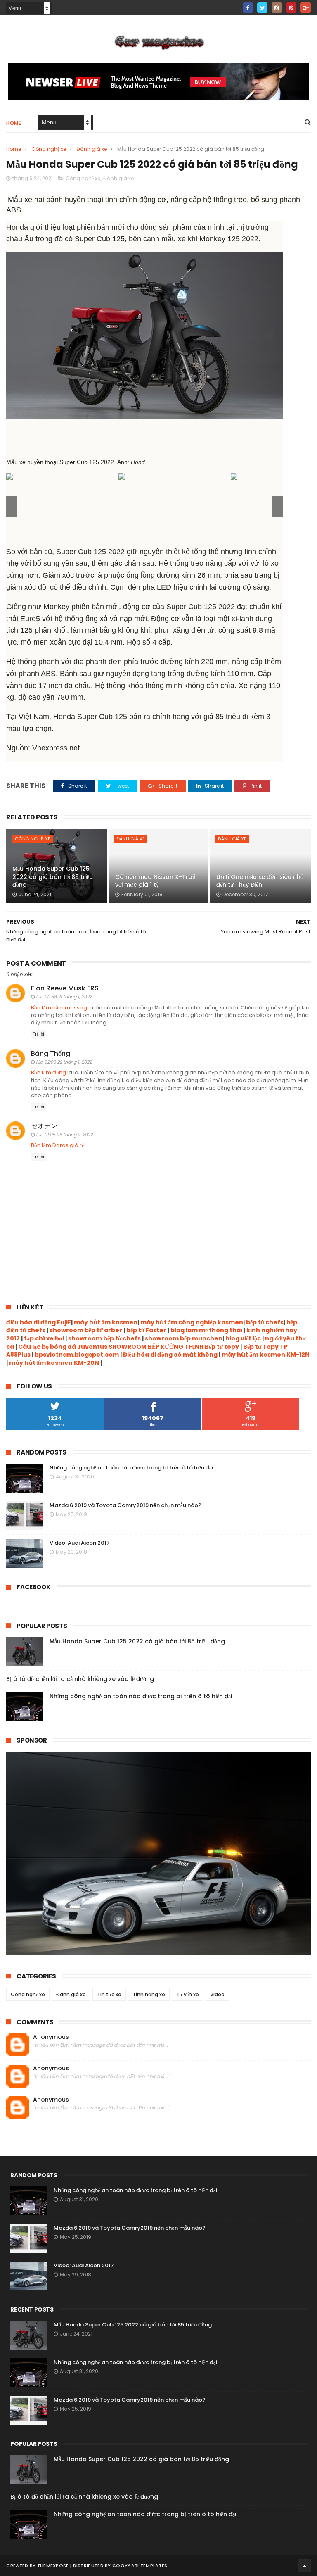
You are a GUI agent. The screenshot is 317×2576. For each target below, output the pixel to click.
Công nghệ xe (49, 149)
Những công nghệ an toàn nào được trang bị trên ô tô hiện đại (131, 1468)
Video (217, 1994)
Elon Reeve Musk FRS (65, 988)
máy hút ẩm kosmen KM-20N (55, 1363)
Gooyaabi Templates (140, 2566)
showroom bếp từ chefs (104, 1338)
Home (14, 123)
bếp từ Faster (146, 1330)
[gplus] (306, 8)
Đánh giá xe (92, 149)
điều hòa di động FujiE (39, 1322)
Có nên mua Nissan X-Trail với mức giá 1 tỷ (155, 881)
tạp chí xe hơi (44, 1338)
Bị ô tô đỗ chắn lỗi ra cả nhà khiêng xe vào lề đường (80, 1679)
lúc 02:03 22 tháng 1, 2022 (64, 1062)
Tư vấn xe (188, 1994)
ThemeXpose (53, 2566)
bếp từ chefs (265, 1322)
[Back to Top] (305, 2566)
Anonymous (51, 2037)
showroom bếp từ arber (86, 1330)
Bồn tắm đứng (48, 1073)
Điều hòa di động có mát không (170, 1355)
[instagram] (277, 8)
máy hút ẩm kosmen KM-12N (266, 1355)
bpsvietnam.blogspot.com (77, 1355)
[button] (278, 506)
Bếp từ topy (222, 1347)
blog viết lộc (243, 1338)
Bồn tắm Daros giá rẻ (58, 1145)
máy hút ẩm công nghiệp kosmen (192, 1322)
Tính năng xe (149, 1994)
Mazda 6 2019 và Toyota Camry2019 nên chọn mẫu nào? (125, 1505)
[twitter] (262, 8)
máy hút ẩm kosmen (106, 1322)
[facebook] (248, 8)
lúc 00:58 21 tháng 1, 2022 (64, 997)
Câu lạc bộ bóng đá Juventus (63, 1347)
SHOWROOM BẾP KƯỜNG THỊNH (156, 1347)
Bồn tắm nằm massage (61, 1008)
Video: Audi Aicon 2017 (80, 1543)
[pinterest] (291, 8)
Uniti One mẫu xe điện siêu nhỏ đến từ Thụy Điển (260, 881)
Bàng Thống (51, 1053)
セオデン (44, 1126)
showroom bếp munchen (183, 1338)
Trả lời (39, 1034)
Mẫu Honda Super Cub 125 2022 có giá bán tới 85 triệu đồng (53, 877)
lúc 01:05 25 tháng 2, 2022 (64, 1135)
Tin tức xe (109, 1994)
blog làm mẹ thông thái (206, 1330)
